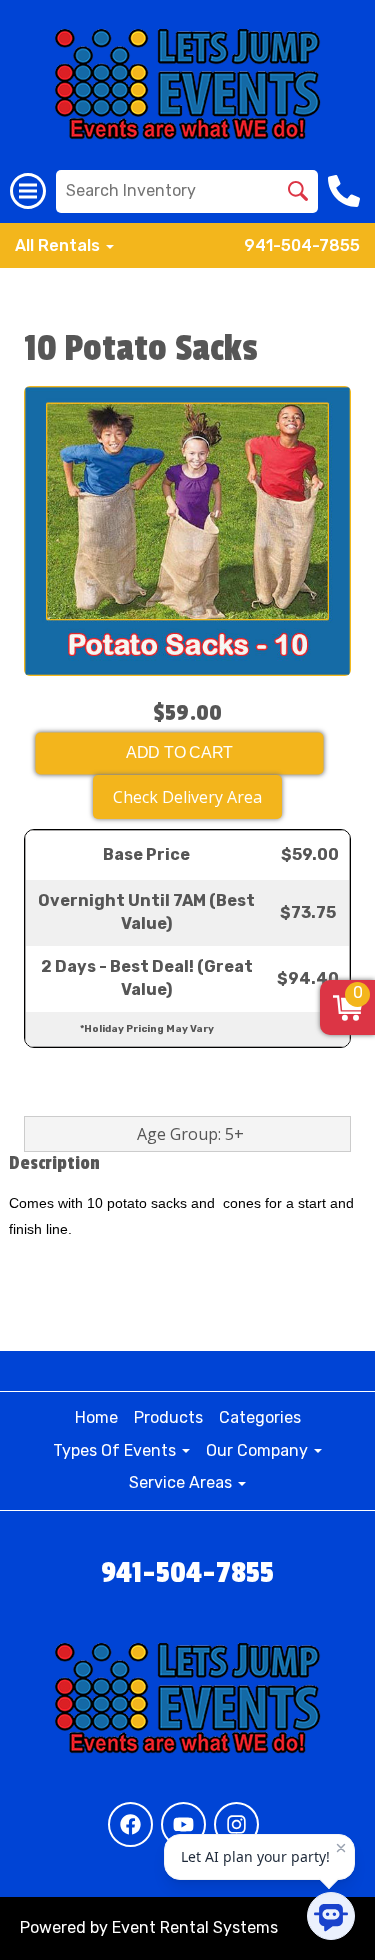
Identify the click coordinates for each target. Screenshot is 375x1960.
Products (168, 1417)
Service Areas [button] (182, 1482)
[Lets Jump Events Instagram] (236, 1824)
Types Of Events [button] (116, 1450)
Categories (260, 1417)
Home (96, 1417)
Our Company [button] (259, 1450)
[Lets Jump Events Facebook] (130, 1824)
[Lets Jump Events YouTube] (183, 1824)
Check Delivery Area (187, 797)
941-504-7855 (302, 245)
